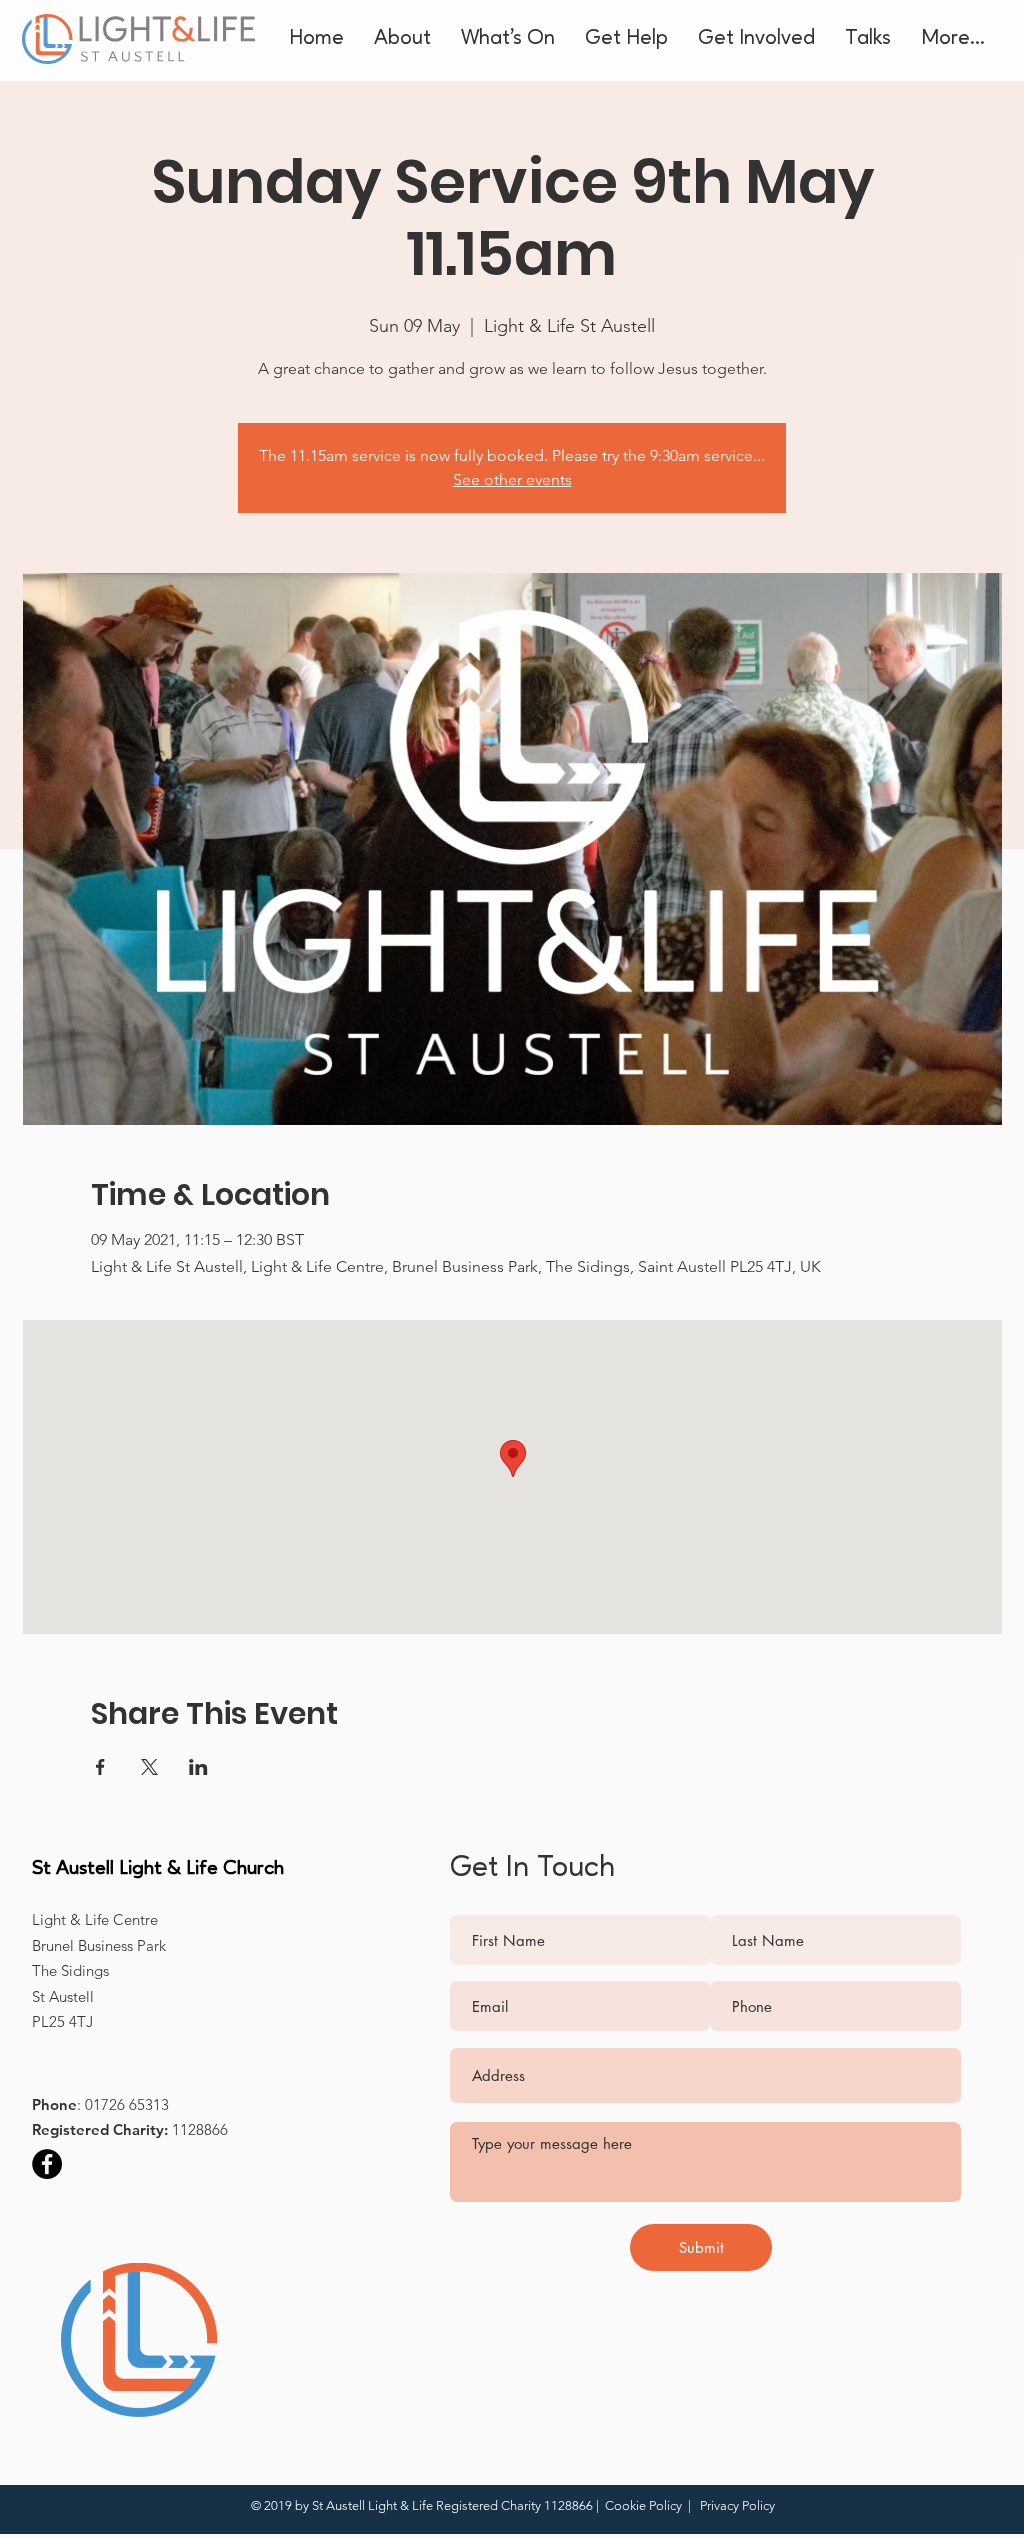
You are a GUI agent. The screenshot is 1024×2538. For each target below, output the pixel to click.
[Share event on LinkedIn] (198, 1767)
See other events (512, 479)
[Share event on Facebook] (100, 1767)
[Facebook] (47, 2164)
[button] (402, 39)
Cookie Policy (645, 2505)
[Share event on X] (149, 1767)
